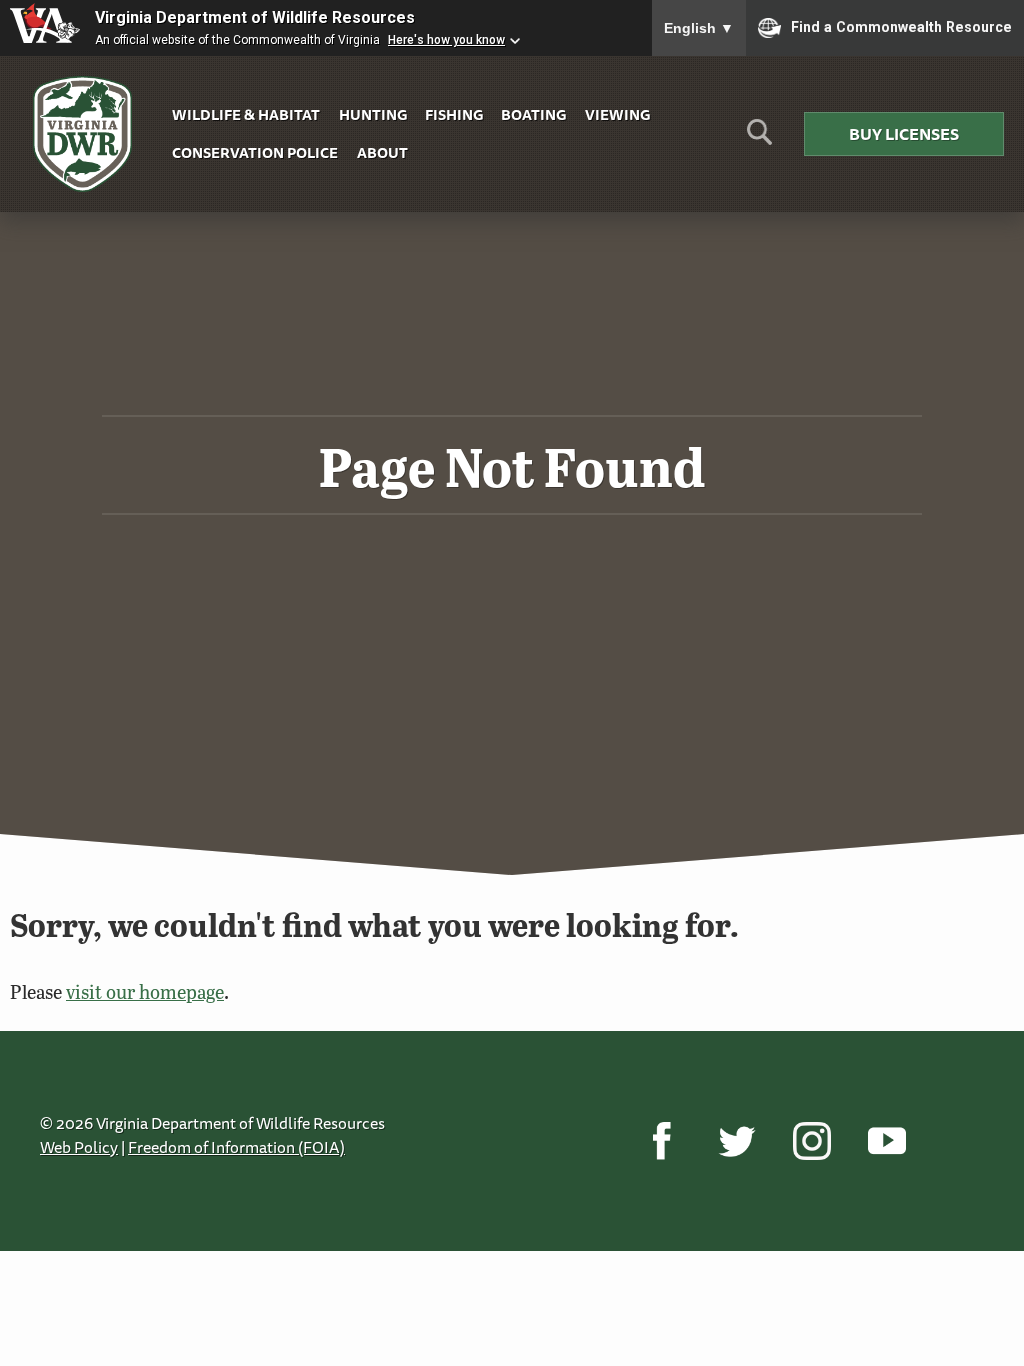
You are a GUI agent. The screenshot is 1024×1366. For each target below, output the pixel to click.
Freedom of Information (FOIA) (236, 1147)
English (699, 28)
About (382, 152)
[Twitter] (736, 1141)
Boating (533, 114)
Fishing (454, 114)
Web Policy (79, 1147)
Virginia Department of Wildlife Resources (255, 17)
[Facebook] (661, 1141)
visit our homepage (145, 991)
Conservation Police (255, 152)
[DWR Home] (83, 134)
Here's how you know (446, 40)
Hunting (373, 114)
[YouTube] (886, 1141)
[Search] (759, 139)
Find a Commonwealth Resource (901, 26)
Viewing (617, 114)
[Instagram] (811, 1141)
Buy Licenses (904, 134)
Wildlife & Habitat (246, 114)
